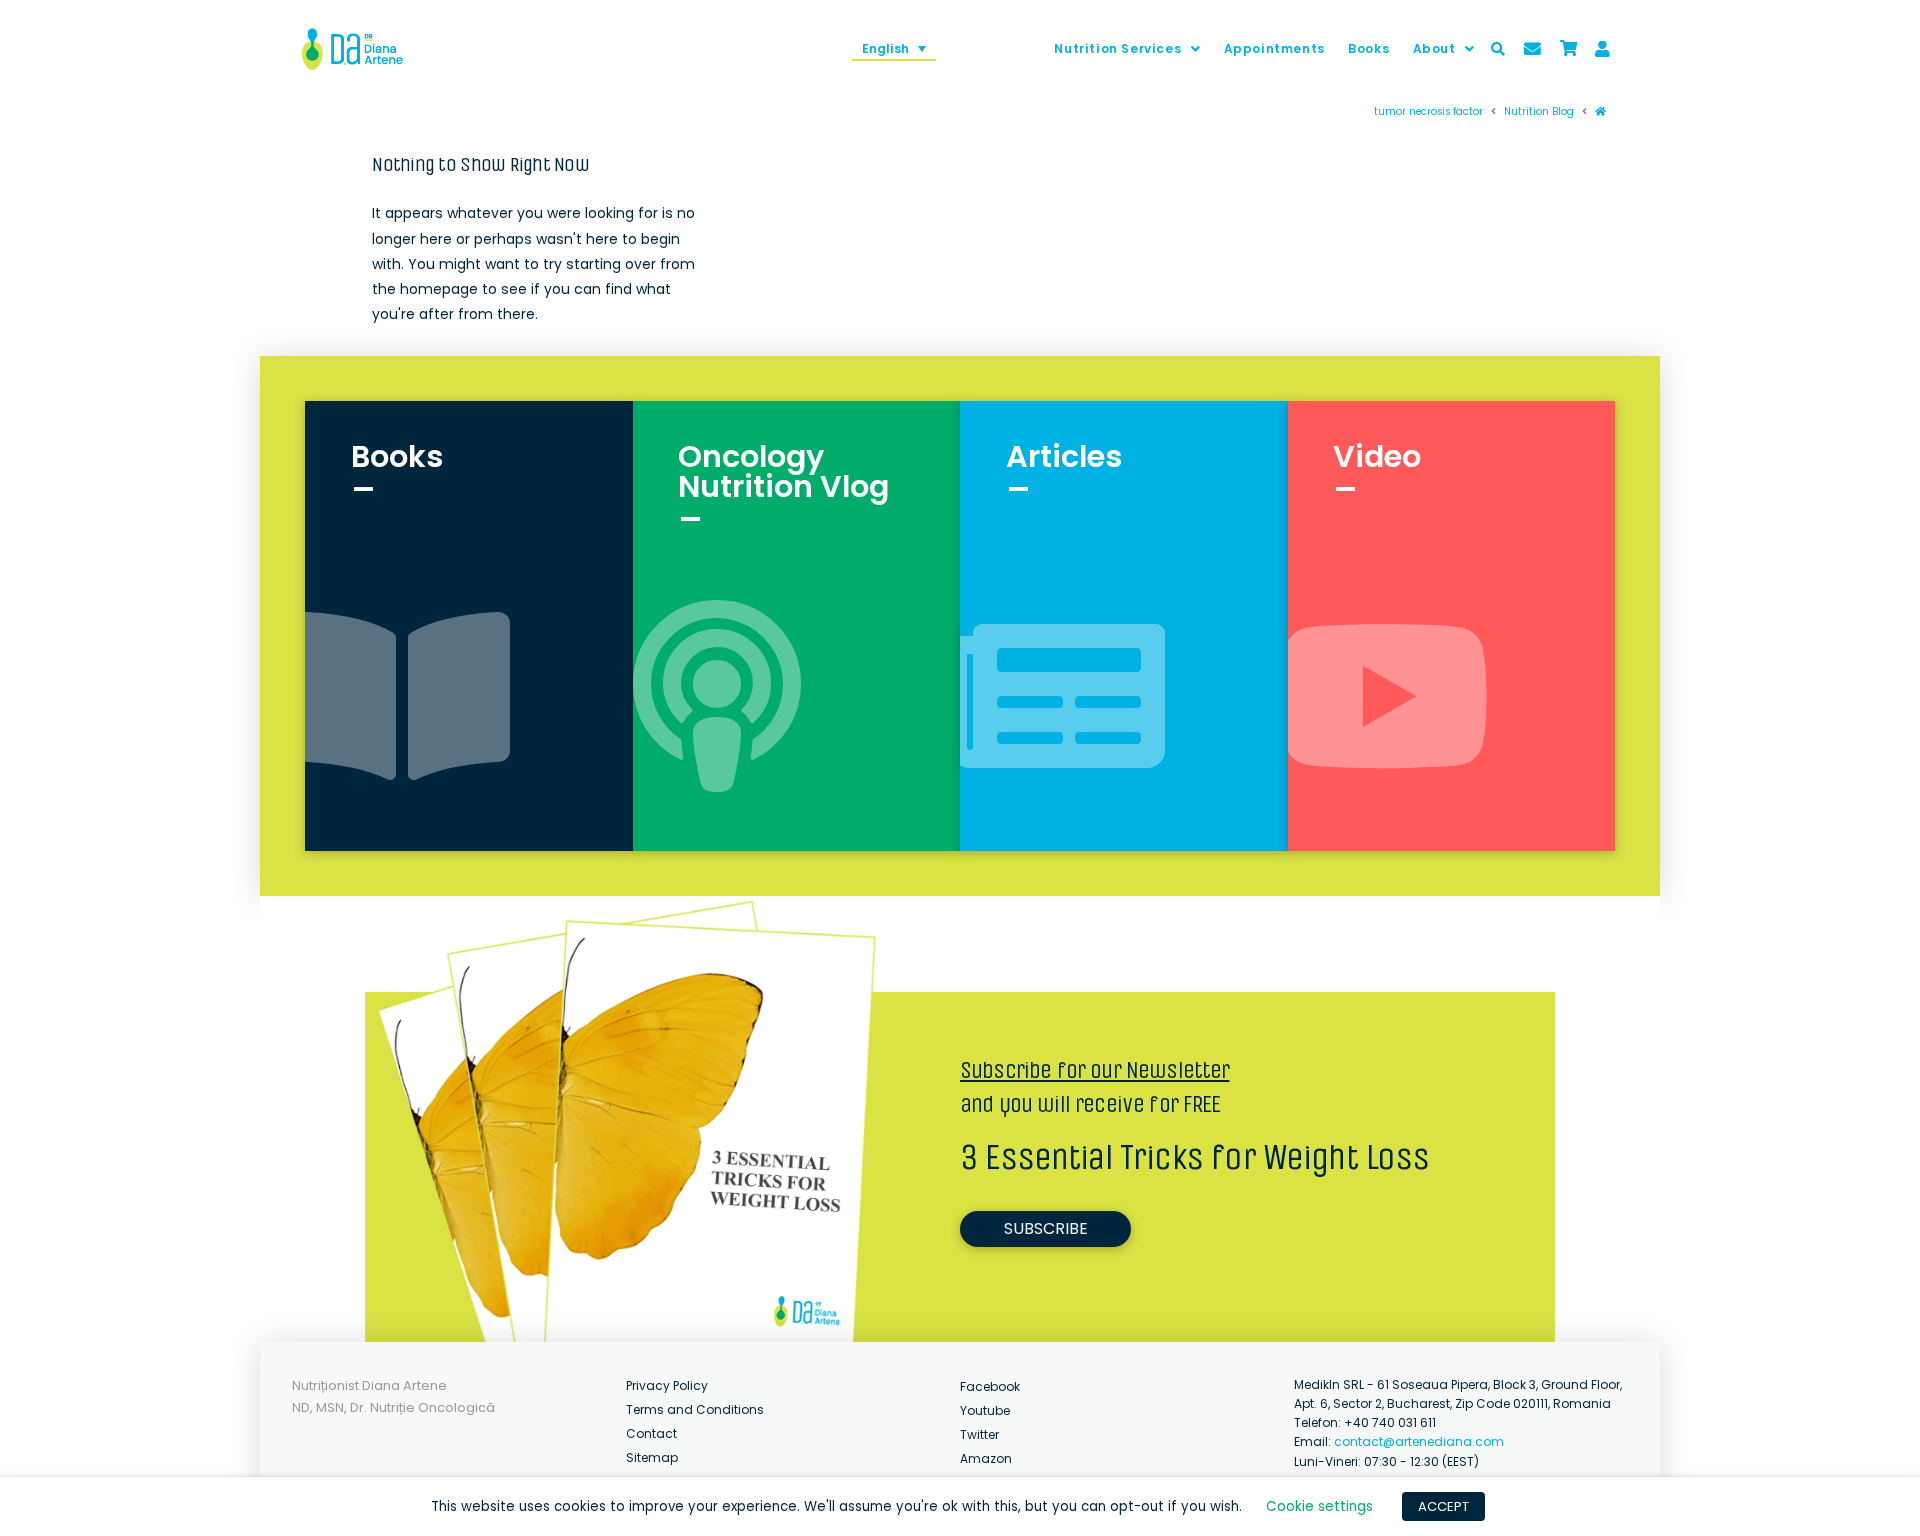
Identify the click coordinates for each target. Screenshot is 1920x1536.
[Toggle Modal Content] (1498, 49)
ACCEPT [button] (1443, 1506)
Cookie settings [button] (1319, 1506)
